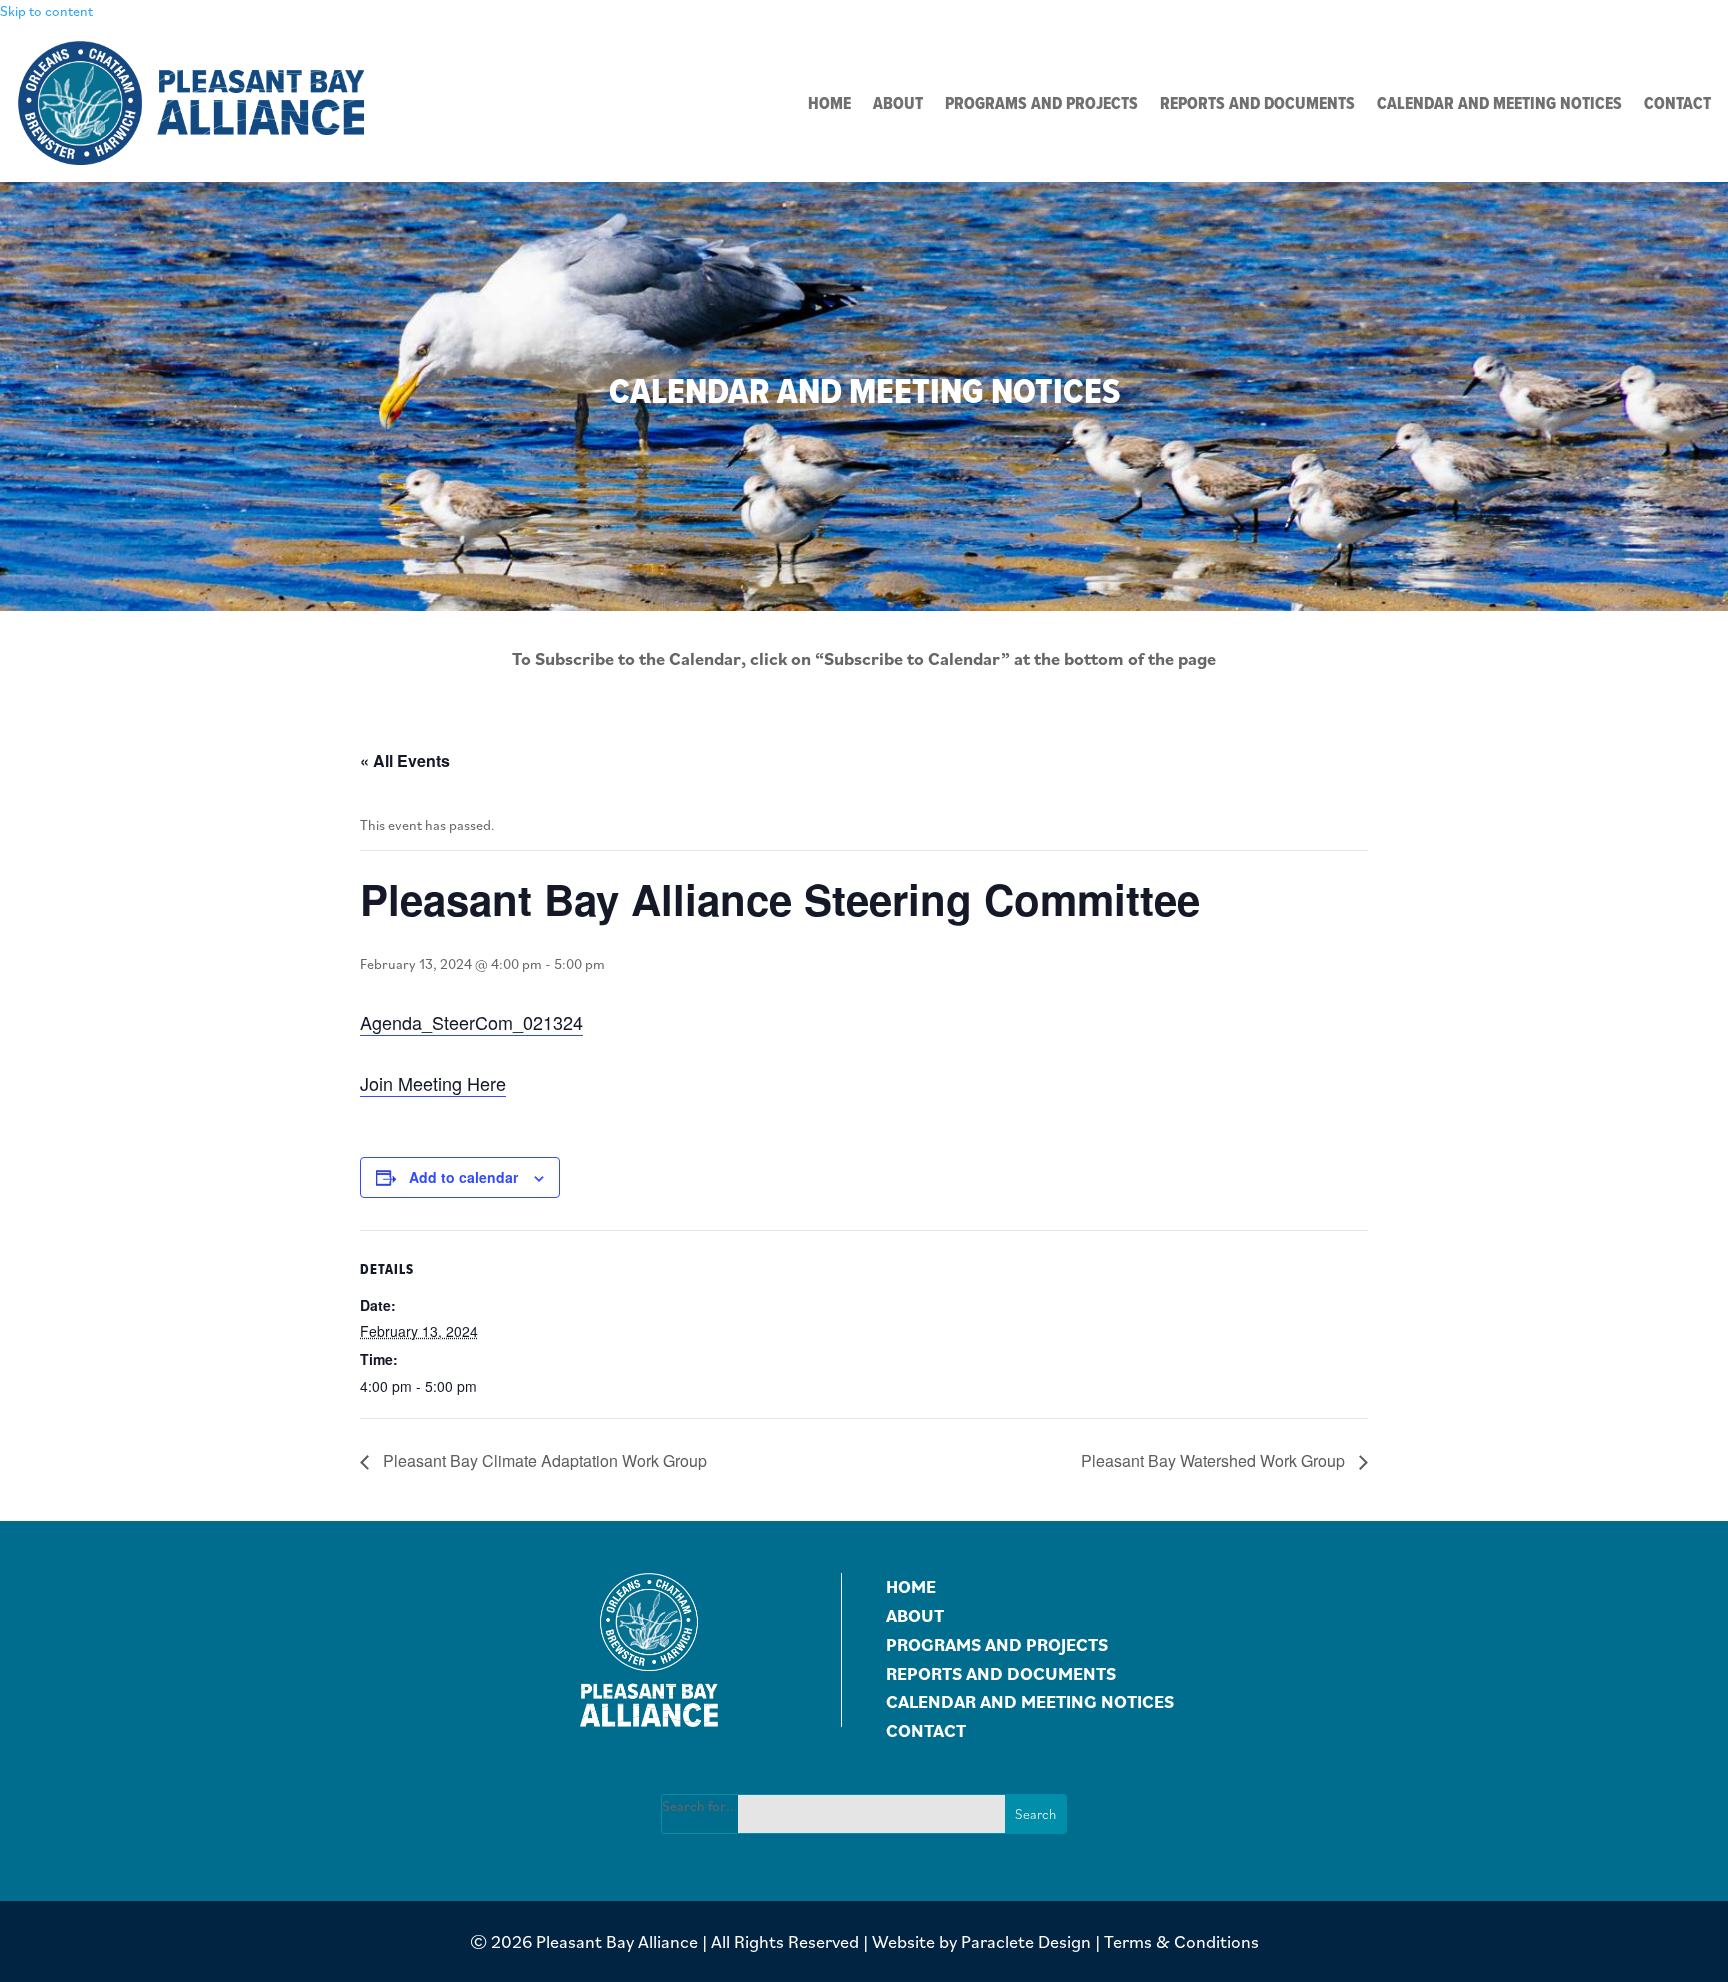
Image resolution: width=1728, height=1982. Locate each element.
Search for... (700, 1806)
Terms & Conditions (1181, 1941)
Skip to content (46, 11)
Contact (1677, 105)
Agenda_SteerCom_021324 (471, 1022)
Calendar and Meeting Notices (1499, 105)
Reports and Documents (1257, 105)
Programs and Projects (1041, 105)
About (898, 105)
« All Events (405, 760)
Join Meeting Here (433, 1083)
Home (829, 105)
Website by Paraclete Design (981, 1941)
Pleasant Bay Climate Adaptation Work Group (543, 1460)
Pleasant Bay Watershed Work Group (1215, 1460)
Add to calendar (463, 1177)
